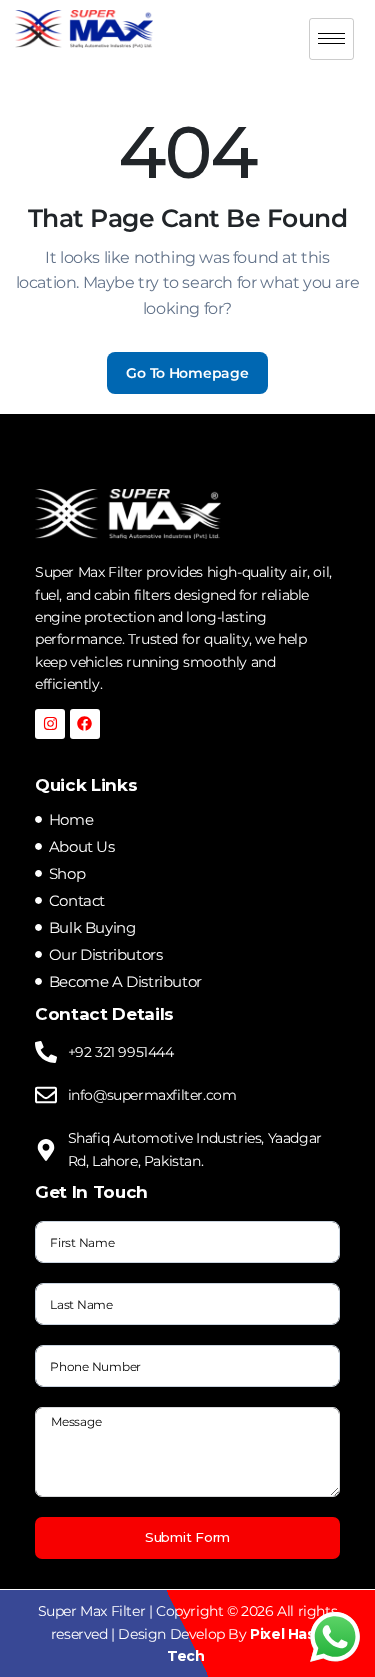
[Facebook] (85, 724)
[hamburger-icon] (331, 39)
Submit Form (187, 1537)
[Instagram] (50, 724)
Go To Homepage (187, 373)
